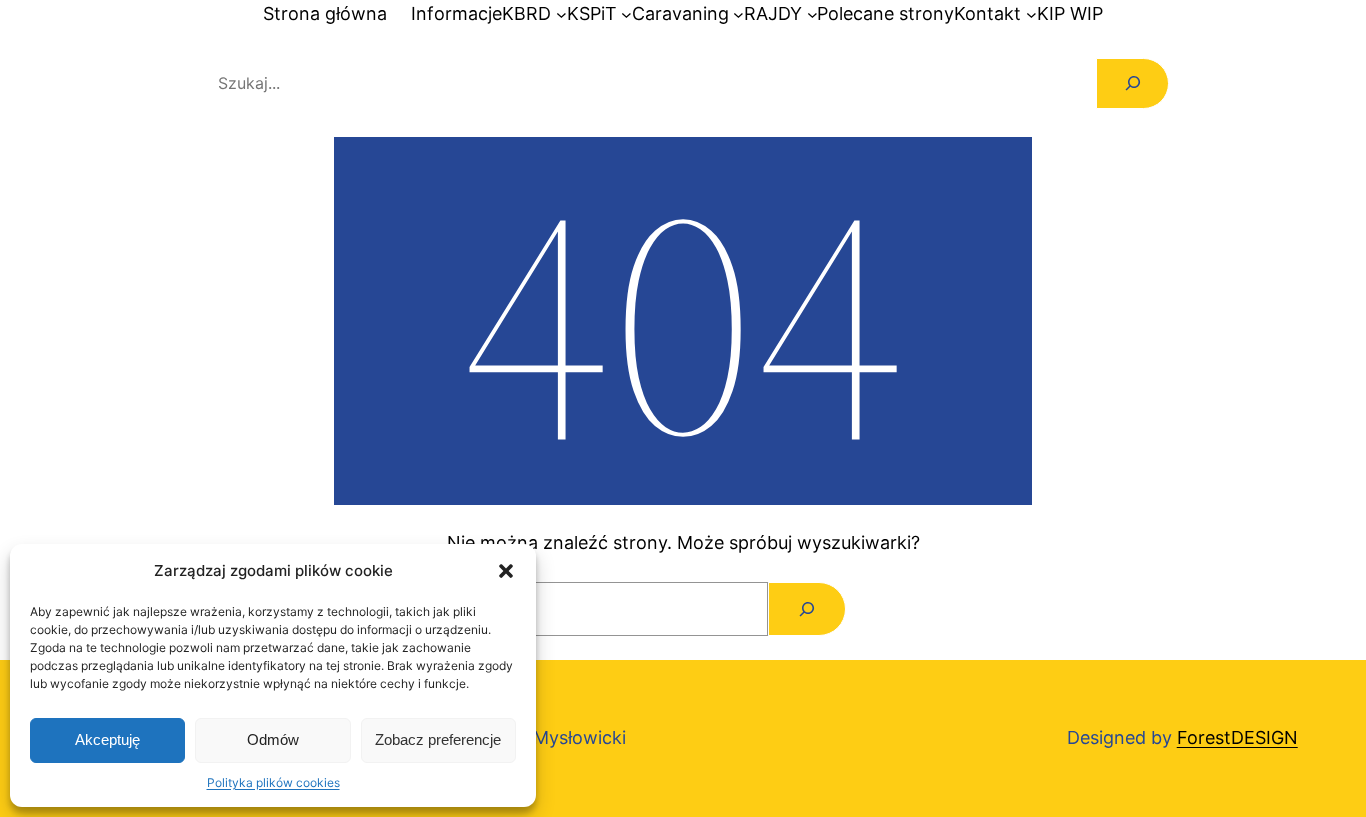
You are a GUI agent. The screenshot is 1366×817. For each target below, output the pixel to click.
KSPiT (592, 13)
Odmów (273, 739)
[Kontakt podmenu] (1031, 14)
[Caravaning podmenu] (738, 14)
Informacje (456, 13)
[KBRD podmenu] (561, 14)
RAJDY (773, 13)
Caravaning (680, 13)
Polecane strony (885, 13)
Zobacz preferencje (438, 739)
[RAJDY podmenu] (812, 14)
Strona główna (325, 13)
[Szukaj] (1132, 83)
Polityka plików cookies (273, 782)
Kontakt (987, 13)
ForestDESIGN (1237, 737)
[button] (506, 571)
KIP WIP (1070, 13)
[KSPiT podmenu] (626, 14)
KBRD (526, 13)
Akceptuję (107, 739)
